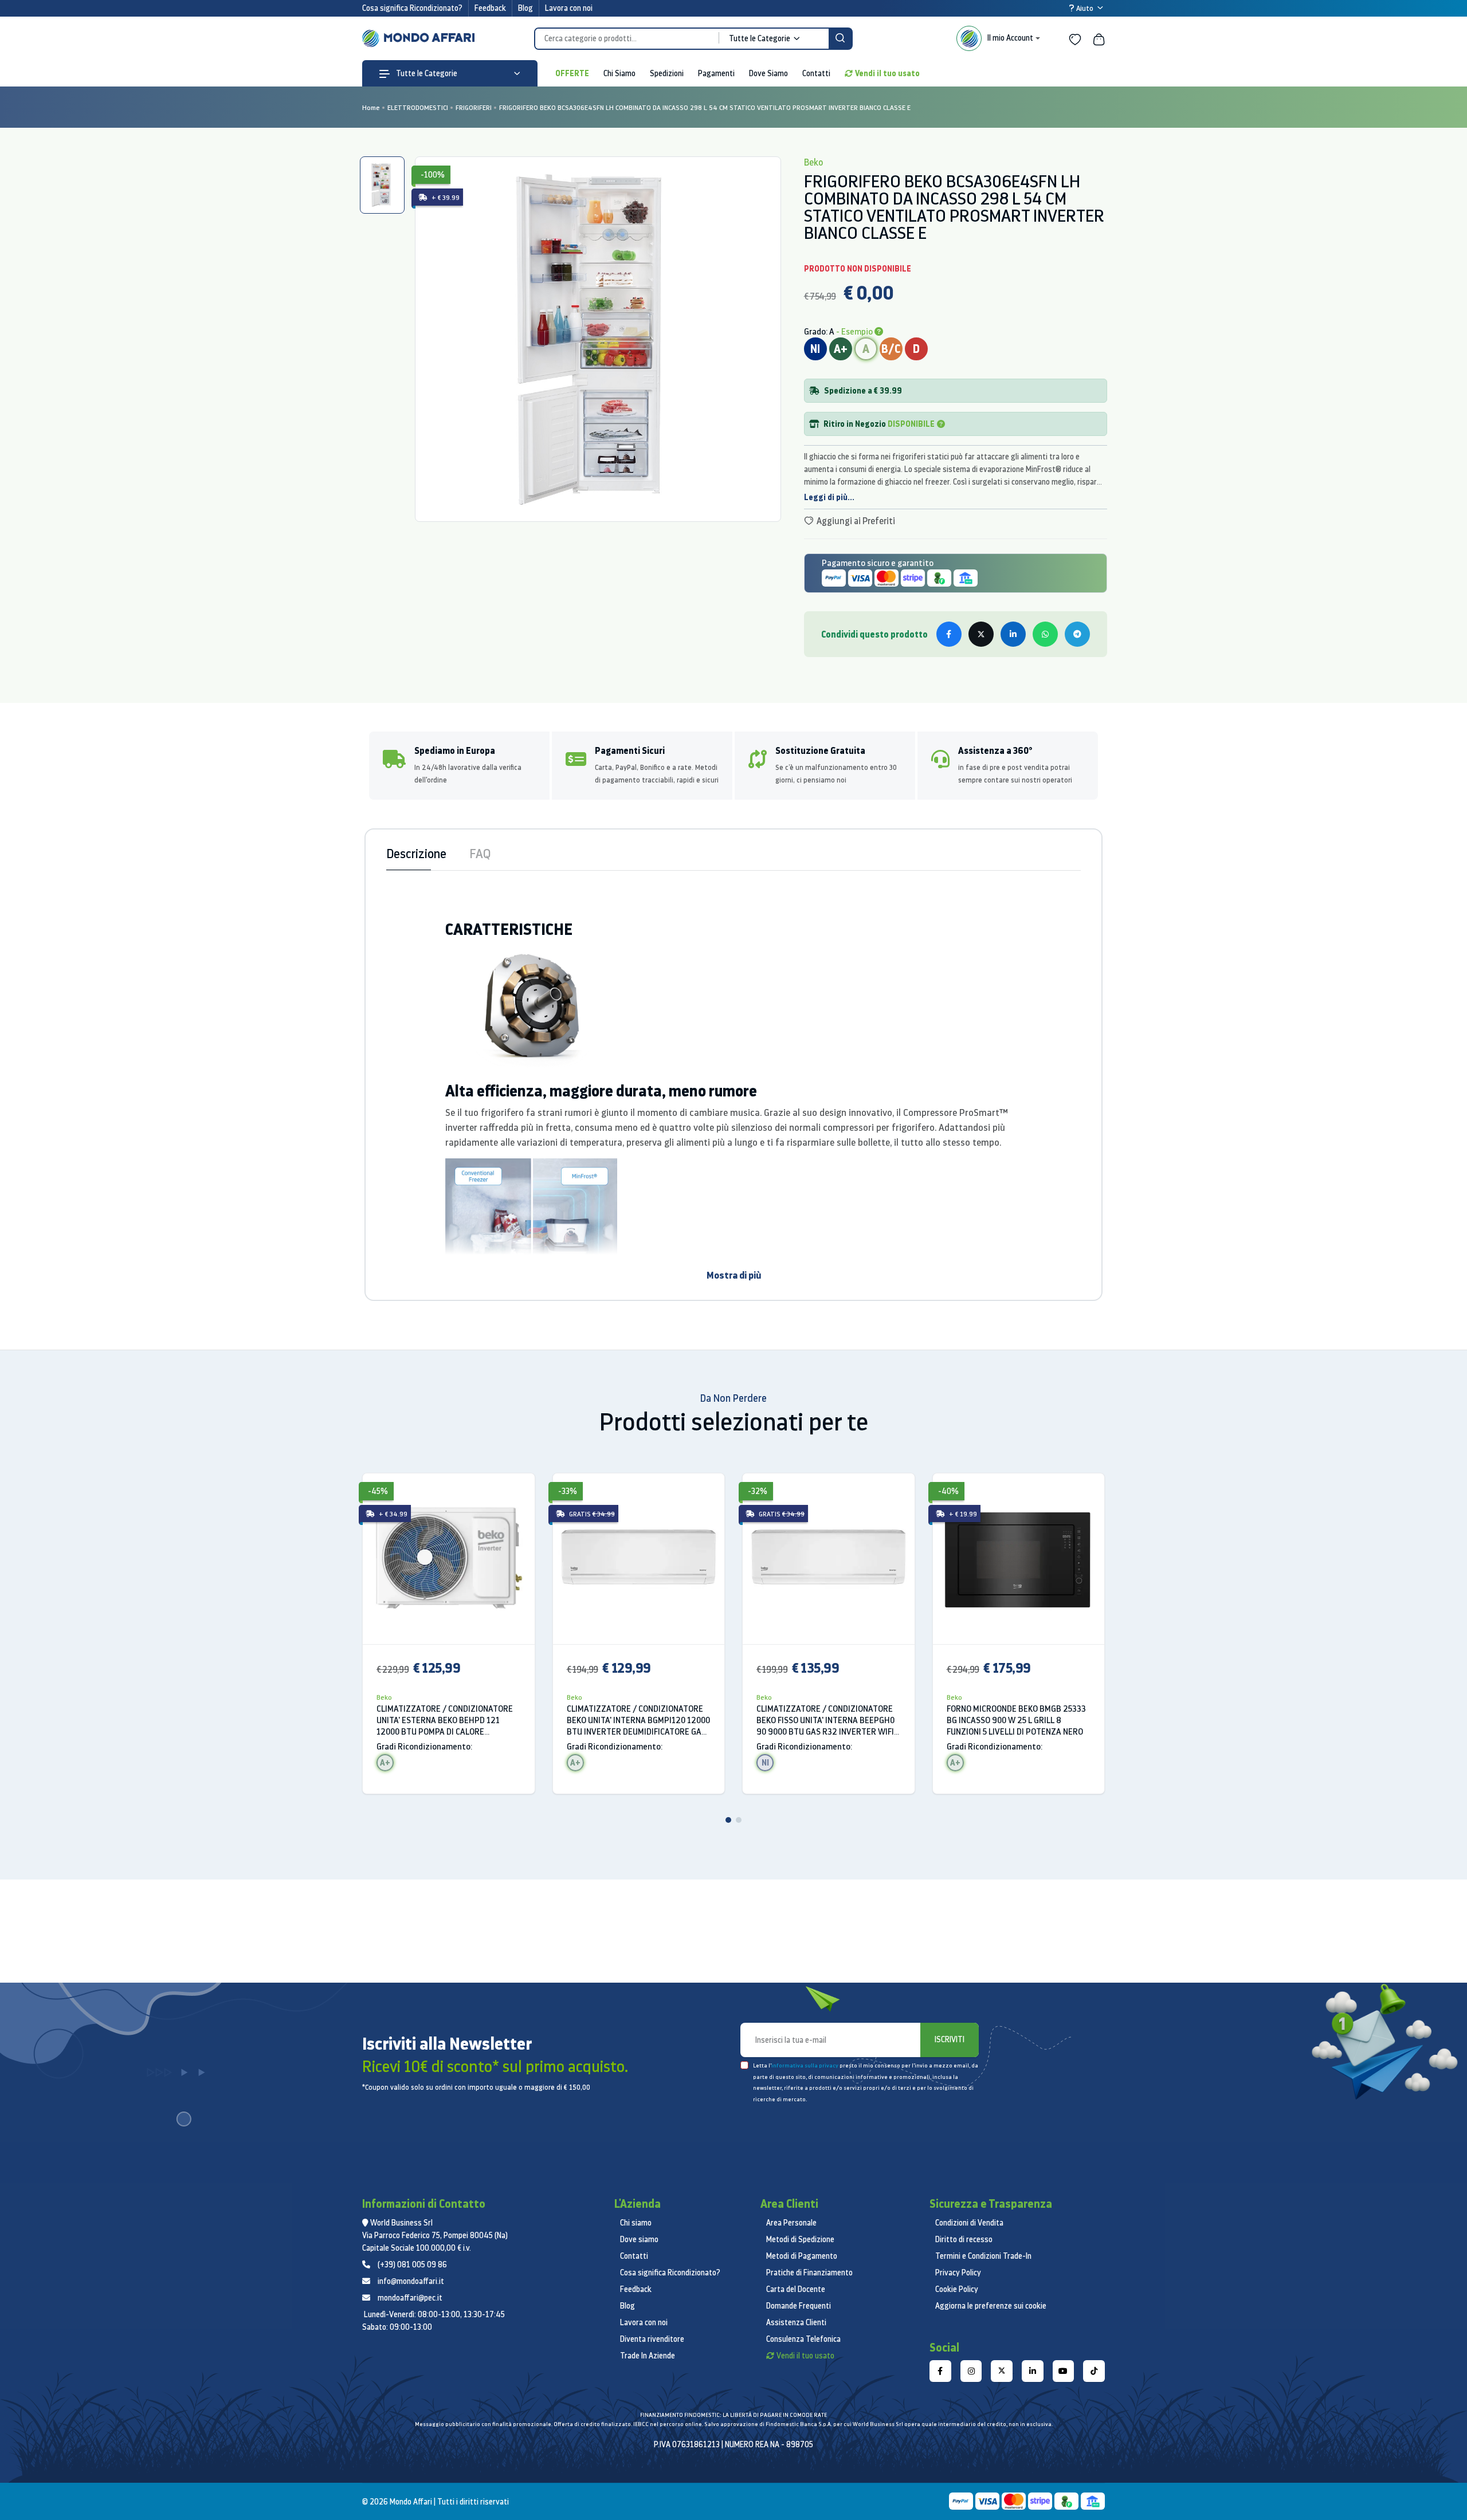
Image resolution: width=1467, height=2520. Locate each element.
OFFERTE (572, 73)
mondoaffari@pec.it (410, 2298)
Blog (525, 8)
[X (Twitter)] (1002, 2371)
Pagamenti (716, 73)
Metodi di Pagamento (802, 2256)
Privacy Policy (958, 2273)
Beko (384, 1697)
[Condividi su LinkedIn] (1013, 634)
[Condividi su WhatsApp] (1045, 634)
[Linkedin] (1033, 2371)
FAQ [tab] (480, 853)
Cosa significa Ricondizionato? (412, 8)
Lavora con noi (569, 8)
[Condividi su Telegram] (1077, 634)
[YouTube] (1064, 2371)
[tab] (382, 185)
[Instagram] (971, 2371)
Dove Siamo (768, 73)
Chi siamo (636, 2223)
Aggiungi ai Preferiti (855, 521)
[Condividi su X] (981, 634)
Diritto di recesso (964, 2239)
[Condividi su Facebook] (949, 634)
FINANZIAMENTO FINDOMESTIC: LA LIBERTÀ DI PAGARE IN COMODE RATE (733, 2415)
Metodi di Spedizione (800, 2239)
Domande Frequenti (799, 2306)
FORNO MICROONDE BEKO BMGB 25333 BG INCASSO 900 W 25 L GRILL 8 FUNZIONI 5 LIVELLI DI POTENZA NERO (1016, 1720)
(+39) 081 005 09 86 (412, 2265)
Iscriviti (950, 2039)
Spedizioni (667, 73)
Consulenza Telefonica (803, 2339)
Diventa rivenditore (652, 2339)
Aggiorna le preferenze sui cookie (991, 2306)
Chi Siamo (619, 73)
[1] (728, 1820)
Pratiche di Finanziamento (809, 2273)
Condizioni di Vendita (969, 2223)
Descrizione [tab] (416, 853)
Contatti (816, 73)
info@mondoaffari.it (411, 2281)
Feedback (490, 8)
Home (371, 107)
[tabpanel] (598, 339)
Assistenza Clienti (796, 2322)
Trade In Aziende (648, 2356)
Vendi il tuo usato (887, 73)
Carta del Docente (796, 2289)
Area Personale (791, 2223)
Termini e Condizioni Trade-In (983, 2256)
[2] (739, 1820)
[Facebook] (940, 2371)
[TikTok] (1094, 2371)
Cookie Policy (957, 2289)
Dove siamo (639, 2239)
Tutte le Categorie (426, 73)
